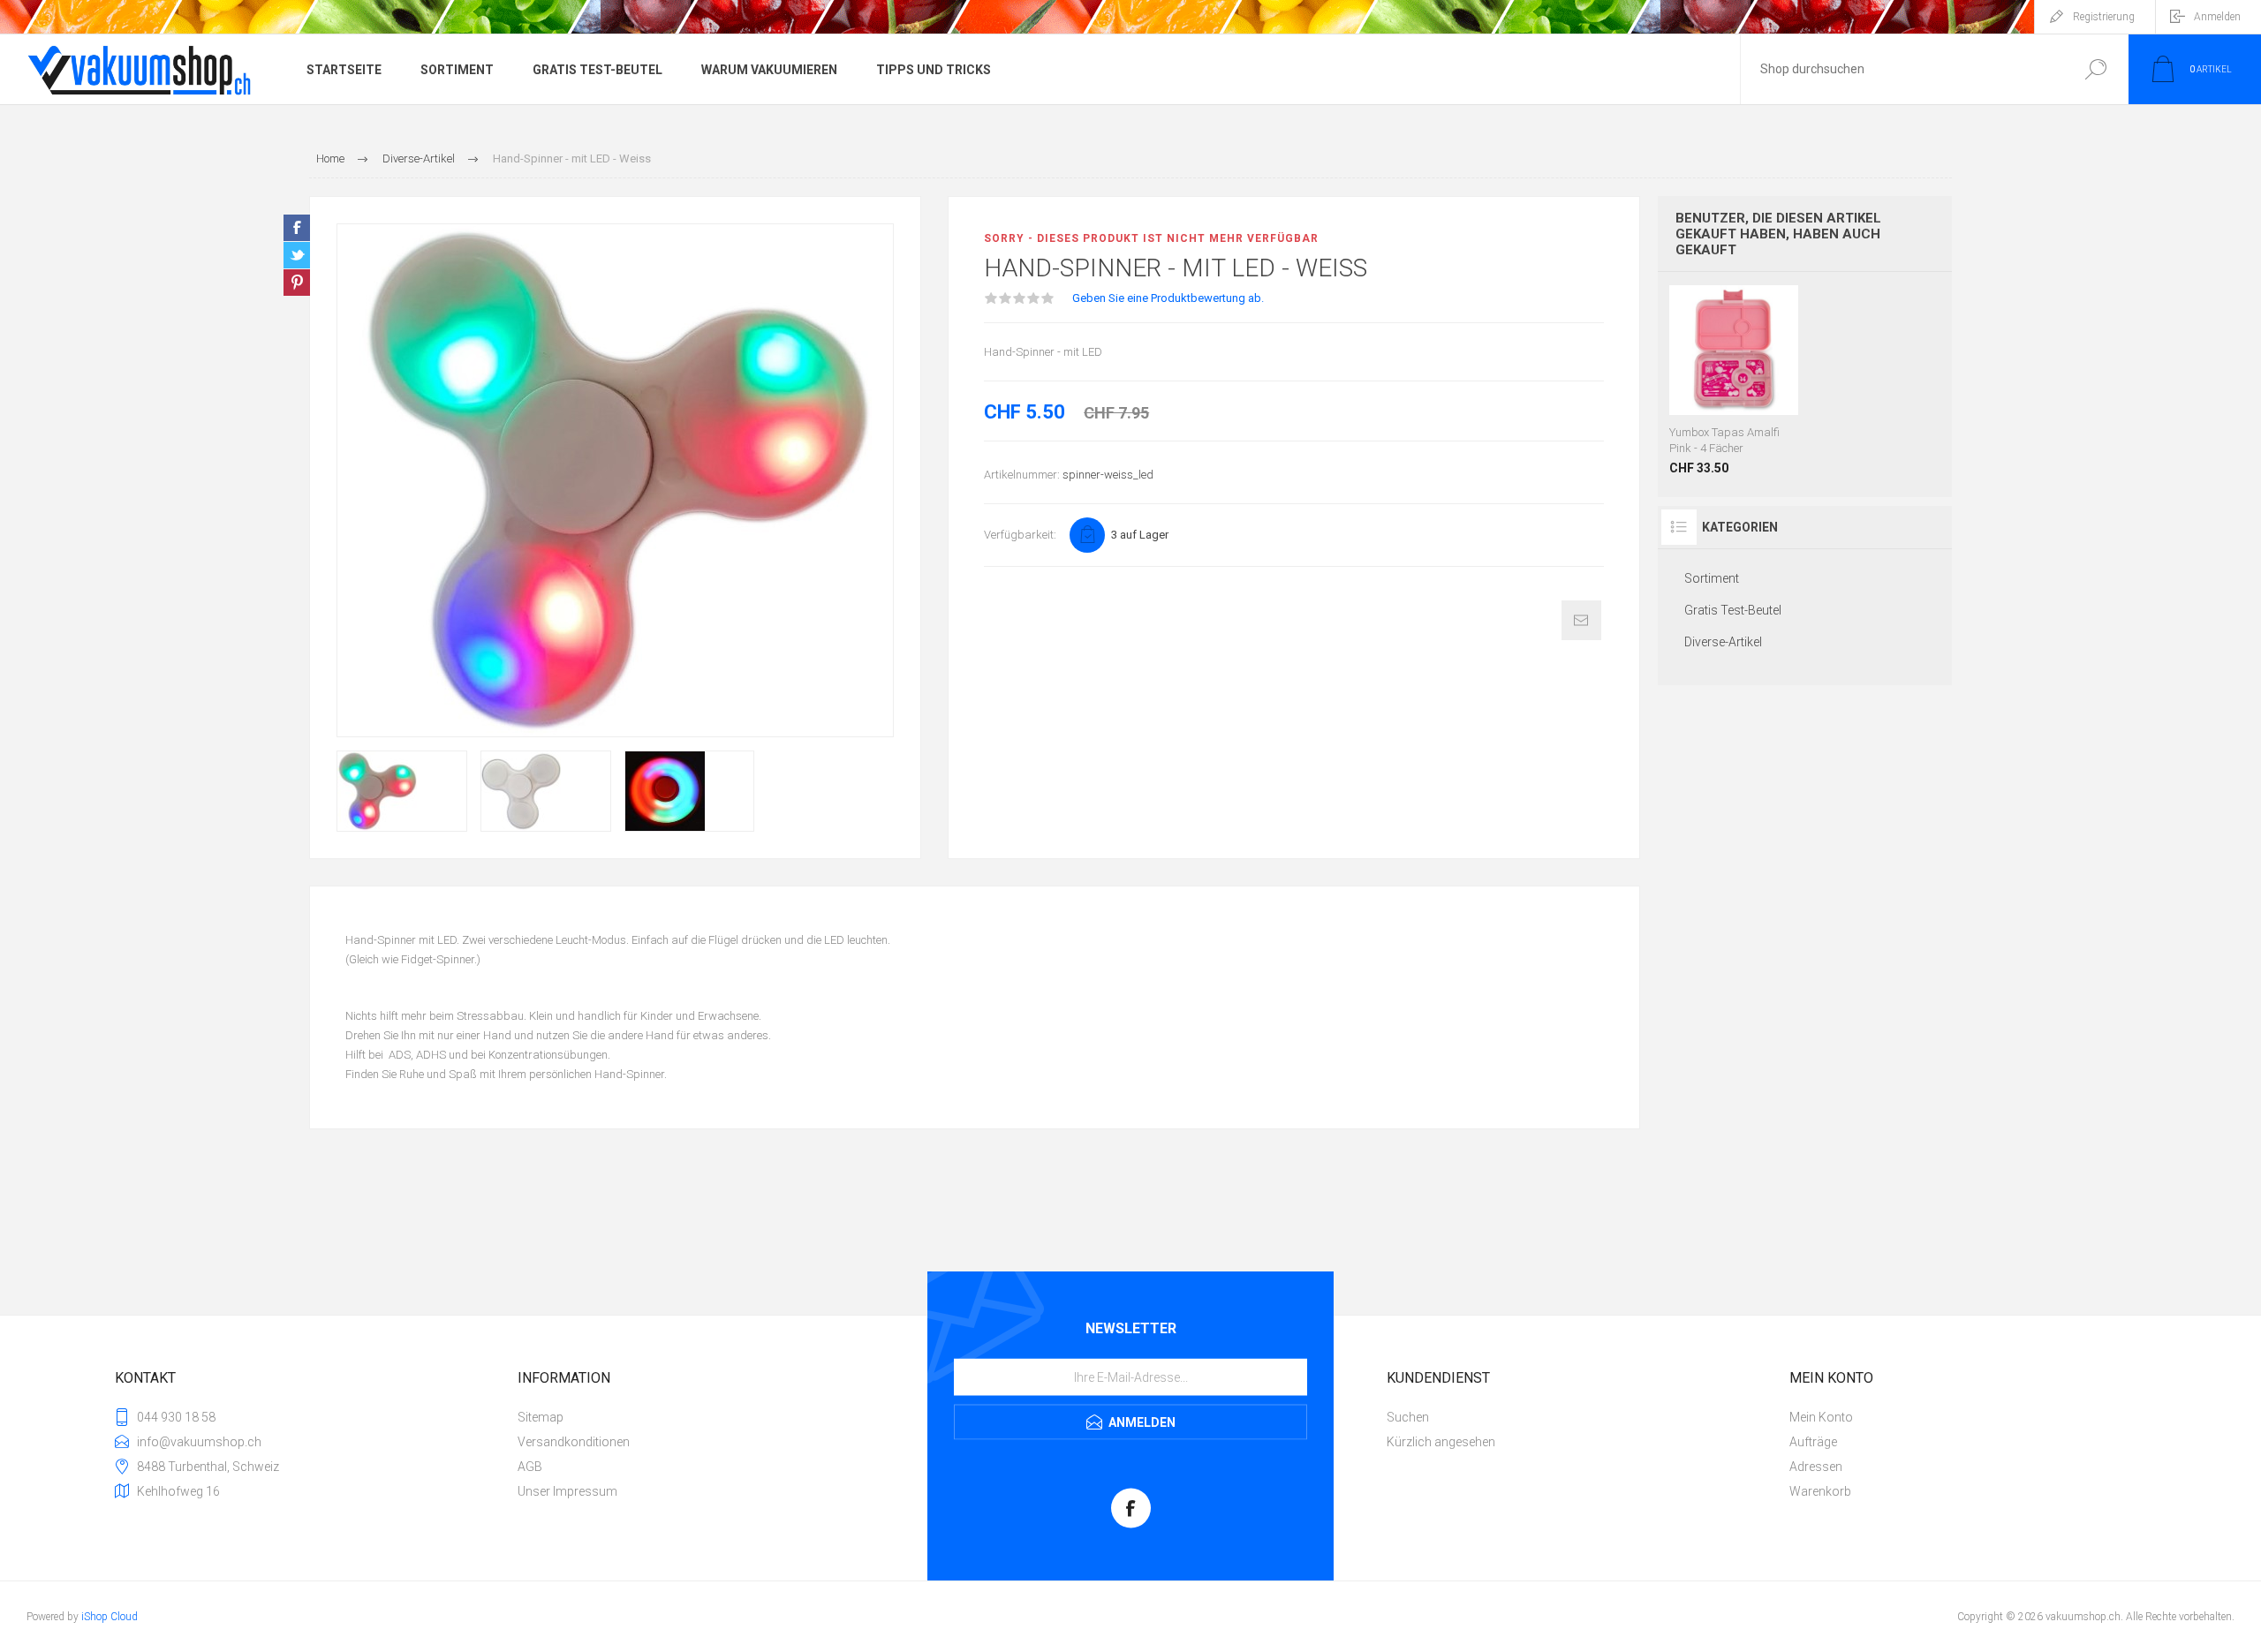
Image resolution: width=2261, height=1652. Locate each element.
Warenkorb (1820, 1491)
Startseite (344, 70)
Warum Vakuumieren (769, 70)
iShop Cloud (110, 1617)
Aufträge (1813, 1442)
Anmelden (2217, 17)
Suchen (2095, 69)
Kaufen (1734, 371)
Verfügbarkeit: (1020, 535)
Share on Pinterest (297, 283)
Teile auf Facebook (297, 228)
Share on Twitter (297, 255)
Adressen (1816, 1467)
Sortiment (457, 70)
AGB (530, 1467)
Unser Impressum (567, 1491)
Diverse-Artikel (1723, 642)
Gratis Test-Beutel (597, 70)
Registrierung (2104, 17)
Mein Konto (1821, 1417)
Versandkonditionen (574, 1442)
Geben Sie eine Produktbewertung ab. (1168, 298)
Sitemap (541, 1417)
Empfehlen (1581, 620)
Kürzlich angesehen (1441, 1442)
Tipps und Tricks (934, 70)
